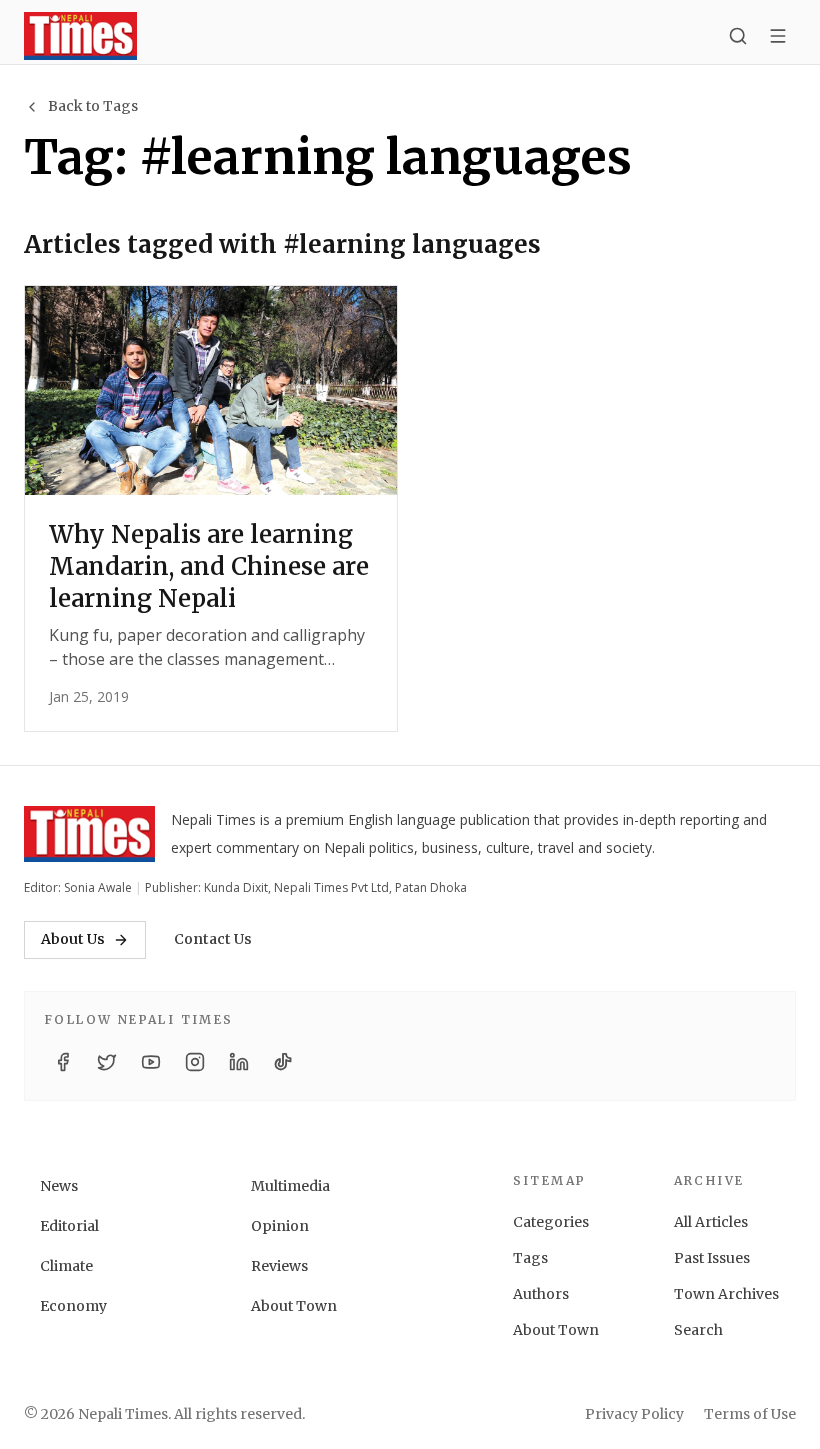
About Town (294, 1306)
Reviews (279, 1266)
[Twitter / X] (107, 1062)
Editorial (69, 1226)
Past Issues (712, 1258)
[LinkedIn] (239, 1062)
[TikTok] (283, 1062)
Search (698, 1330)
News (59, 1186)
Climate (66, 1266)
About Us (73, 939)
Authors (541, 1294)
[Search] (738, 36)
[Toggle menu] (778, 36)
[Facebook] (63, 1062)
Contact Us (213, 939)
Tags (530, 1258)
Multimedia (290, 1186)
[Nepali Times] (89, 834)
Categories (551, 1222)
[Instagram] (195, 1062)
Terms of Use (750, 1414)
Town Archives (726, 1294)
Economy (73, 1306)
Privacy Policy (634, 1414)
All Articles (711, 1222)
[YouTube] (151, 1062)
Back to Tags (93, 106)
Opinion (280, 1226)
